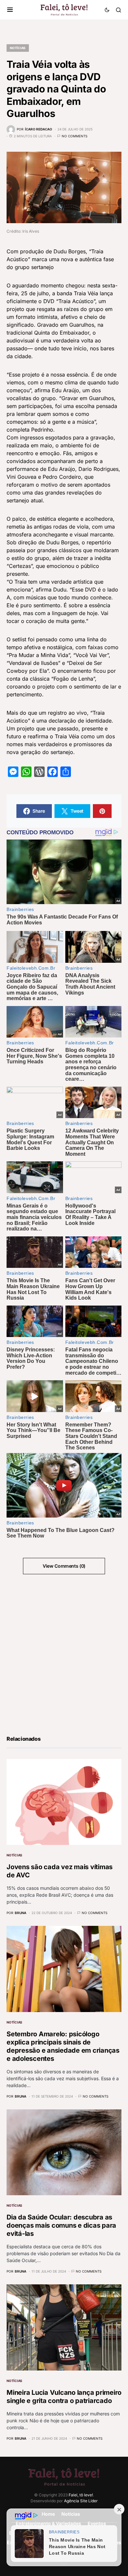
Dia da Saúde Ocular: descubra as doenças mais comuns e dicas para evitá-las (61, 2225)
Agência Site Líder (81, 2501)
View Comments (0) (64, 1566)
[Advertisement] (64, 1654)
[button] (10, 10)
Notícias (18, 48)
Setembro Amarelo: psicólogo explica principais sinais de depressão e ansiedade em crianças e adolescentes (63, 2046)
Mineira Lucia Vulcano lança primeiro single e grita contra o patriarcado (64, 2397)
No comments (75, 136)
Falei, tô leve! (81, 2495)
